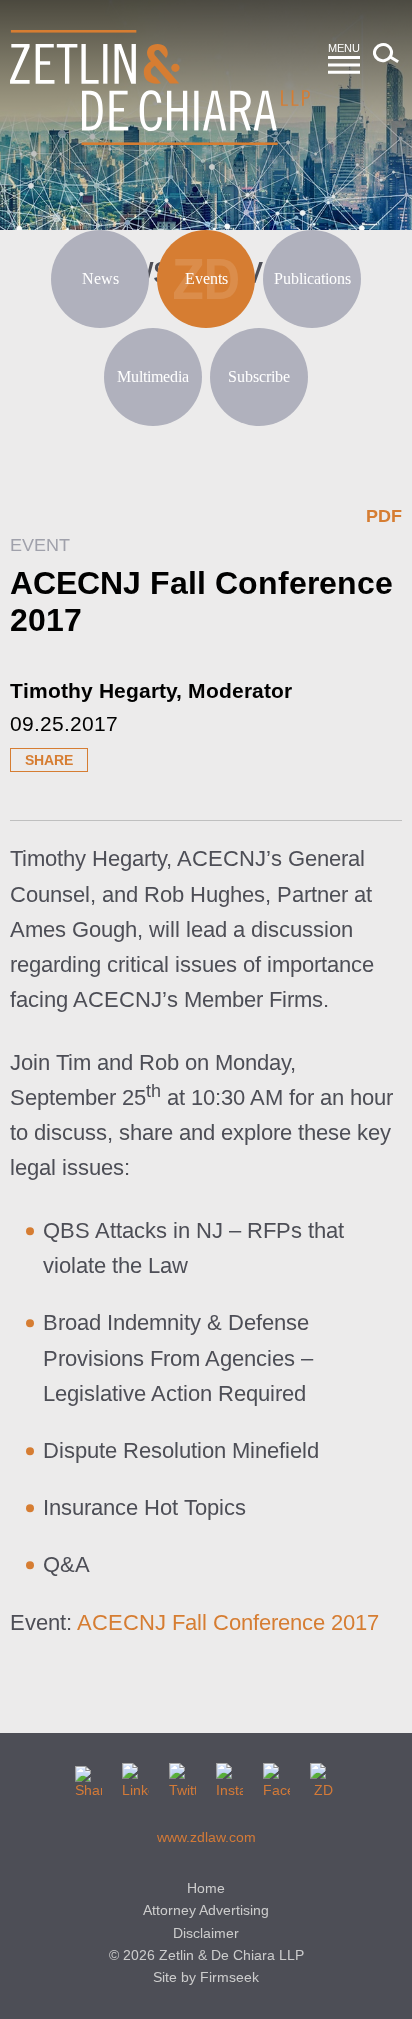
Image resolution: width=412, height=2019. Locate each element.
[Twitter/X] (182, 1776)
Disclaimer (206, 1933)
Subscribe (259, 376)
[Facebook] (276, 1776)
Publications (312, 278)
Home (206, 1888)
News (100, 278)
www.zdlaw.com (206, 1837)
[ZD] (323, 1776)
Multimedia (153, 376)
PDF (384, 516)
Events (206, 278)
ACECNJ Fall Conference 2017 (228, 1622)
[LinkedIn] (135, 1776)
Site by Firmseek (206, 1977)
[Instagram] (229, 1776)
